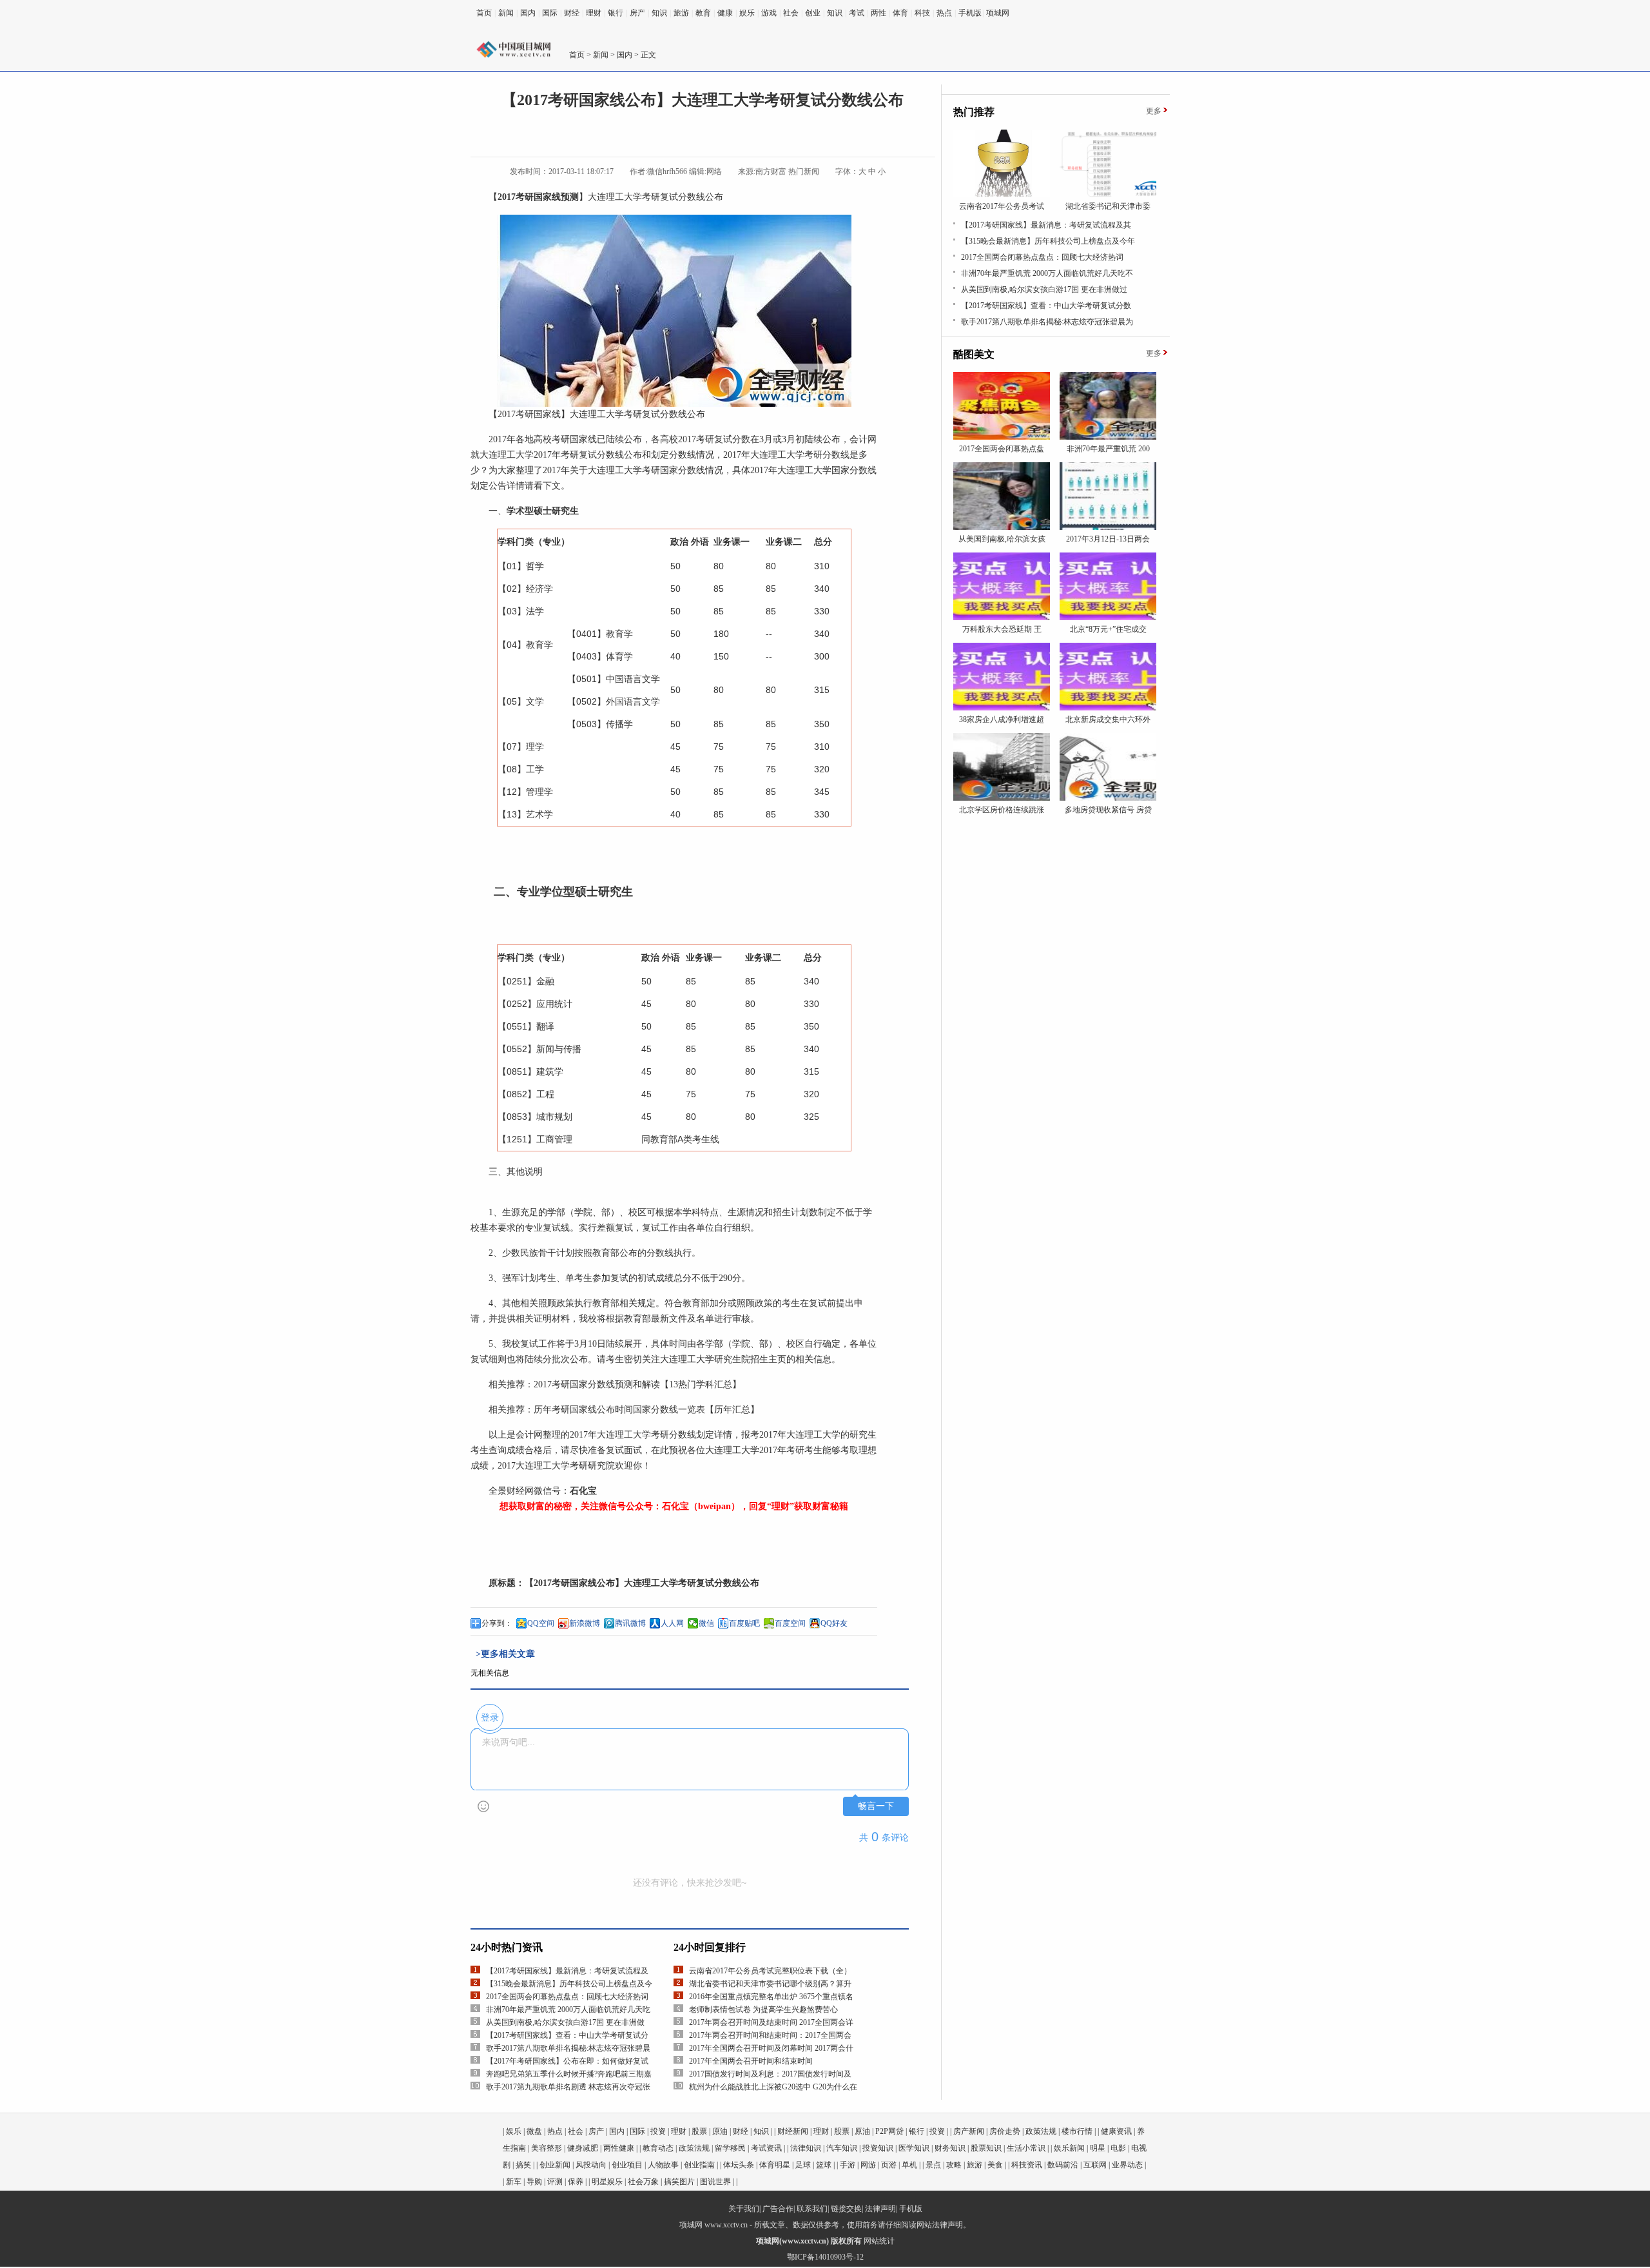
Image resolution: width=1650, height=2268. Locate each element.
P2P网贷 (889, 2131)
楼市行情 (1077, 2131)
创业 (813, 13)
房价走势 (1005, 2131)
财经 (572, 13)
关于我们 (744, 2209)
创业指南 (699, 2165)
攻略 (954, 2165)
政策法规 (1041, 2131)
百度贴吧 (744, 1623)
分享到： (497, 1623)
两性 (878, 13)
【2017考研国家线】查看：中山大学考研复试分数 (1046, 306)
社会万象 (643, 2182)
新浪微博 (585, 1623)
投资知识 (878, 2148)
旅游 (681, 13)
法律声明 (880, 2209)
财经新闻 (793, 2131)
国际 (550, 13)
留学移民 (730, 2148)
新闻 (506, 13)
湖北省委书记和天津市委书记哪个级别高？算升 (770, 1984)
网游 (868, 2165)
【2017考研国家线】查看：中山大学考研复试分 (567, 2035)
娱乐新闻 (1069, 2148)
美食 (995, 2165)
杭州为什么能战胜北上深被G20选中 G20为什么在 (773, 2087)
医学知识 (914, 2148)
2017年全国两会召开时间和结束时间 (751, 2061)
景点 (933, 2165)
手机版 (970, 13)
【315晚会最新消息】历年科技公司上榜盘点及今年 (1048, 241)
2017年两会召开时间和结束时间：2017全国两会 (770, 2035)
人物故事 (663, 2165)
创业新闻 (555, 2165)
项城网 (998, 13)
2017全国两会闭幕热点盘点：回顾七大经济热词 (567, 1997)
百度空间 (790, 1623)
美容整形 (547, 2148)
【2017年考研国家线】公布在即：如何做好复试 (567, 2061)
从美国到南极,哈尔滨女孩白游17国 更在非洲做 (565, 2022)
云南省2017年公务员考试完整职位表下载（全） (770, 1971)
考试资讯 (766, 2148)
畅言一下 (876, 1806)
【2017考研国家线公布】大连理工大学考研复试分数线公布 (642, 1583)
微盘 (534, 2131)
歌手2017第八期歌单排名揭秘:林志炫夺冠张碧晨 (568, 2048)
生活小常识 (1026, 2148)
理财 (594, 13)
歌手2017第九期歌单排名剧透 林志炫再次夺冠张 (568, 2087)
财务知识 (950, 2148)
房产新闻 (969, 2131)
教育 (703, 13)
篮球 (824, 2165)
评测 (555, 2182)
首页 (484, 13)
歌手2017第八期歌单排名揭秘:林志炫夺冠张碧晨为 (1047, 322)
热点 (944, 13)
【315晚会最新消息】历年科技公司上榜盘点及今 (569, 1984)
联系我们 (812, 2209)
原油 (720, 2131)
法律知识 (806, 2148)
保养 (576, 2182)
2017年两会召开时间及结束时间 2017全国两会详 (771, 2022)
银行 (616, 13)
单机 (909, 2165)
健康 (725, 13)
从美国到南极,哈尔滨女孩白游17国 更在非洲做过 (1044, 289)
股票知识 (986, 2148)
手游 (848, 2165)
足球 (803, 2165)
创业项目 (627, 2165)
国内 (528, 13)
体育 (900, 13)
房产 (637, 13)
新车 (514, 2182)
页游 (889, 2165)
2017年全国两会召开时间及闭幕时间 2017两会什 (771, 2048)
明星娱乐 (607, 2182)
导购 (534, 2182)
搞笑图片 (679, 2182)
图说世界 (715, 2182)
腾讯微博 (630, 1623)
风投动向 (591, 2165)
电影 (1118, 2148)
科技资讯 (1027, 2165)
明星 (1098, 2148)
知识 (659, 13)
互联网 (1095, 2165)
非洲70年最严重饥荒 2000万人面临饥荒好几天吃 (568, 2009)
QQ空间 (541, 1623)
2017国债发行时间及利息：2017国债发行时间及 (770, 2074)
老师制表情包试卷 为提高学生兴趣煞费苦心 (763, 2009)
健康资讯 (1116, 2131)
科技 (922, 13)
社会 (791, 13)
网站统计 (879, 2241)
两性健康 (619, 2148)
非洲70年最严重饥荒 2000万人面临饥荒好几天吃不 (1047, 273)
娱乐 (747, 13)
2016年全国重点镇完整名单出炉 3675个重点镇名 (771, 1997)
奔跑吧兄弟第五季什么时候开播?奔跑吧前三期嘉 (569, 2074)
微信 (706, 1623)
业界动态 (1127, 2165)
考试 (857, 13)
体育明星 (775, 2165)
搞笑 (523, 2165)
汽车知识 (842, 2148)
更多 (1154, 111)
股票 (699, 2131)
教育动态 (658, 2148)
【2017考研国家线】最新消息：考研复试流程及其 (1046, 225)
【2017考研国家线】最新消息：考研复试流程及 (567, 1971)
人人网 (672, 1623)
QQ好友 (834, 1623)
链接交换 (846, 2209)
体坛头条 (739, 2165)
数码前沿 (1063, 2165)
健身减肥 (583, 2148)
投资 (658, 2131)
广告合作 (778, 2209)
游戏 (769, 13)
